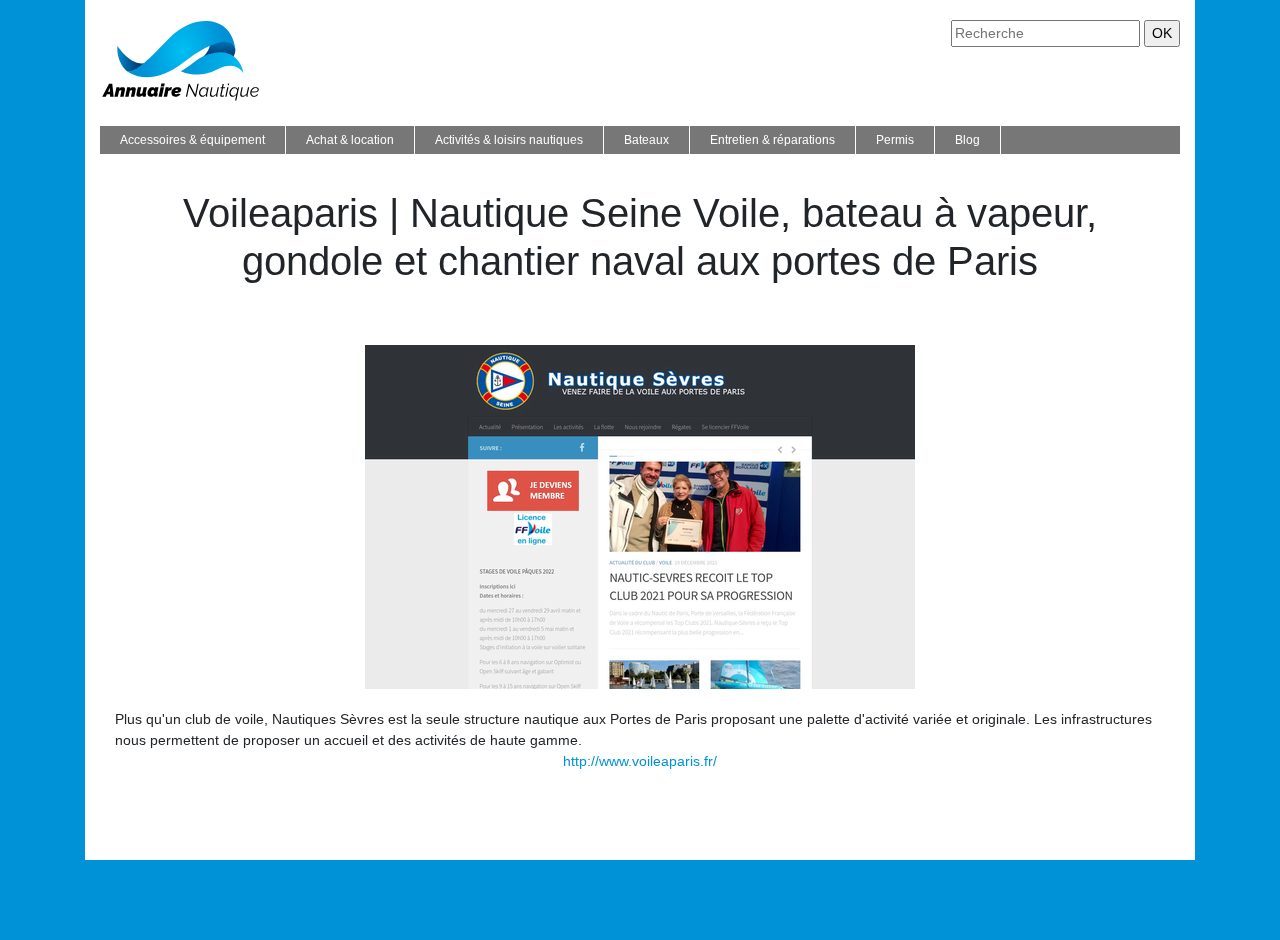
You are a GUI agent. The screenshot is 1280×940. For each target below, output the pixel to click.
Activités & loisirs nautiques (509, 140)
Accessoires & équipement (192, 140)
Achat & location (350, 140)
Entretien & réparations (772, 140)
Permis (895, 140)
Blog (967, 140)
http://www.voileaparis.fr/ (640, 761)
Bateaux (646, 140)
